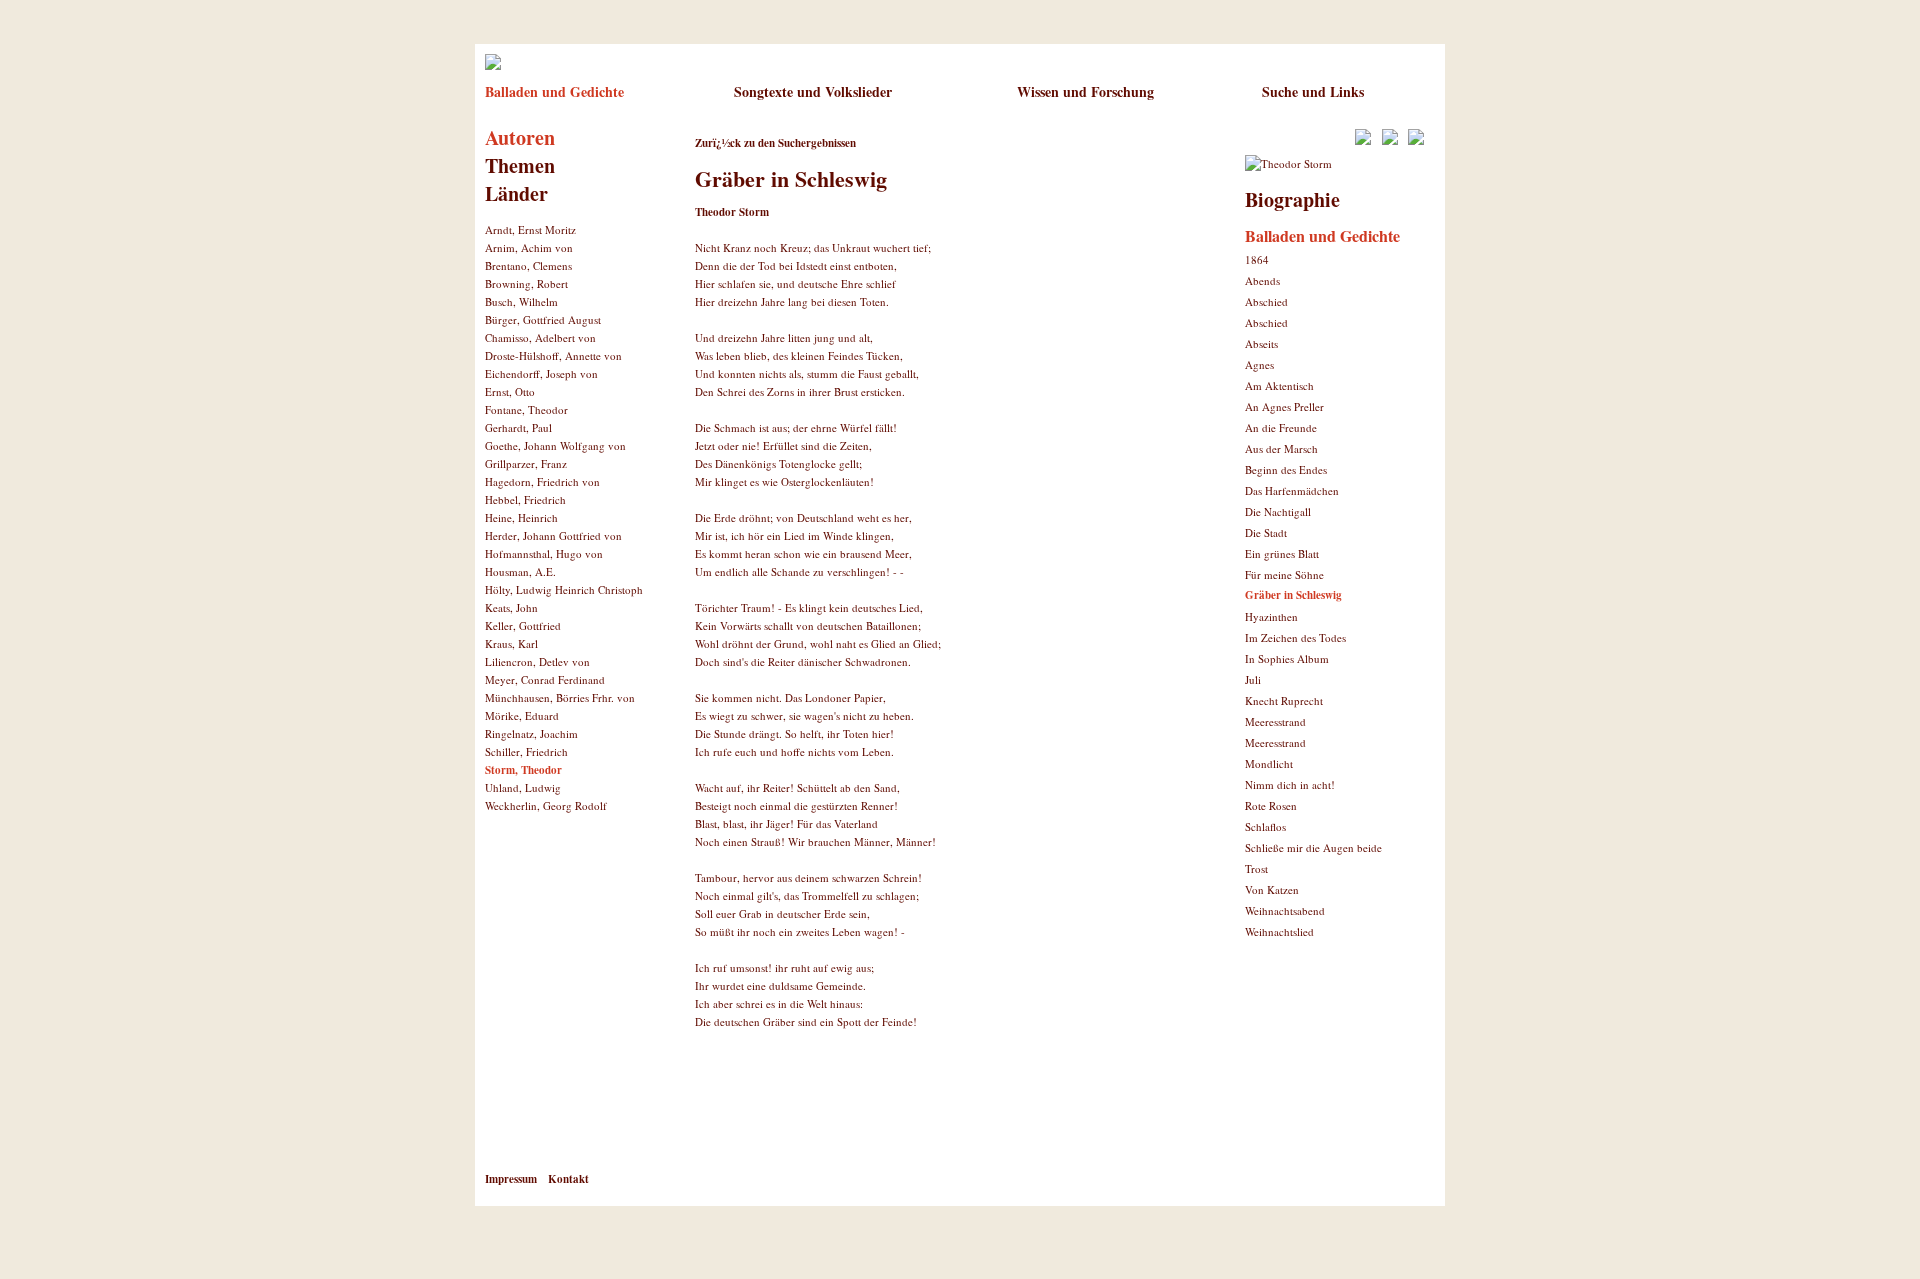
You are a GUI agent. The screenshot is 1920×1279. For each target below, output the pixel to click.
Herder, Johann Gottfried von (553, 535)
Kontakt (568, 1179)
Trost (1256, 868)
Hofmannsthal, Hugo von (544, 553)
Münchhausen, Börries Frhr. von (560, 697)
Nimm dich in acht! (1290, 784)
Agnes (1259, 364)
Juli (1253, 679)
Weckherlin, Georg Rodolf (546, 805)
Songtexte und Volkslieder (813, 91)
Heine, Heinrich (521, 517)
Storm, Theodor (523, 770)
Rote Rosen (1271, 805)
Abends (1262, 280)
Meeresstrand (1275, 721)
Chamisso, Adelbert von (540, 337)
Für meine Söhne (1284, 574)
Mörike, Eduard (522, 715)
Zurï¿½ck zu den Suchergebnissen (775, 143)
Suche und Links (1313, 91)
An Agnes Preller (1284, 406)
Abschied (1266, 301)
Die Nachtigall (1278, 511)
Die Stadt (1266, 532)
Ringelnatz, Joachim (531, 733)
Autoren (520, 137)
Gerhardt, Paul (518, 427)
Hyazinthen (1271, 616)
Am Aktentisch (1279, 385)
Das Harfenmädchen (1292, 490)
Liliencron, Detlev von (537, 661)
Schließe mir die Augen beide (1313, 847)
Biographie (1292, 199)
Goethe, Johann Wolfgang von (555, 445)
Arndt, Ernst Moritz (530, 229)
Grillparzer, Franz (526, 463)
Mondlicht (1269, 763)
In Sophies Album (1287, 658)
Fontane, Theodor (526, 409)
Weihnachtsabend (1285, 910)
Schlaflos (1265, 826)
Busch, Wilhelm (521, 301)
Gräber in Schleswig (1293, 595)
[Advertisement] (929, 1115)
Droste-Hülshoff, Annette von (553, 355)
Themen (520, 165)
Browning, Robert (526, 283)
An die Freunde (1281, 427)
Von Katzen (1272, 889)
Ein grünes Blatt (1282, 553)
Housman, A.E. (520, 571)
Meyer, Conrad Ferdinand (545, 679)
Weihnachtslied (1279, 931)
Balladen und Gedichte (554, 91)
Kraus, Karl (511, 643)
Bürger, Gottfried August (543, 319)
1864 (1257, 259)
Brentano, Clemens (528, 265)
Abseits (1261, 343)
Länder (516, 193)
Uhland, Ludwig (523, 787)
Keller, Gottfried (523, 625)
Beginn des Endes (1286, 469)
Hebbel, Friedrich (525, 499)
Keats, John (511, 607)
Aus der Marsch (1281, 448)
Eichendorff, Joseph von (541, 373)
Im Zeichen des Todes (1295, 637)
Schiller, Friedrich (526, 751)
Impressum (511, 1179)
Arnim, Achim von (529, 247)
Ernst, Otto (510, 391)
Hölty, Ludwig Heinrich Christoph (564, 589)
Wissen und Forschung (1085, 91)
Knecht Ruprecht (1284, 700)
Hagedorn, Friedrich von (542, 481)
